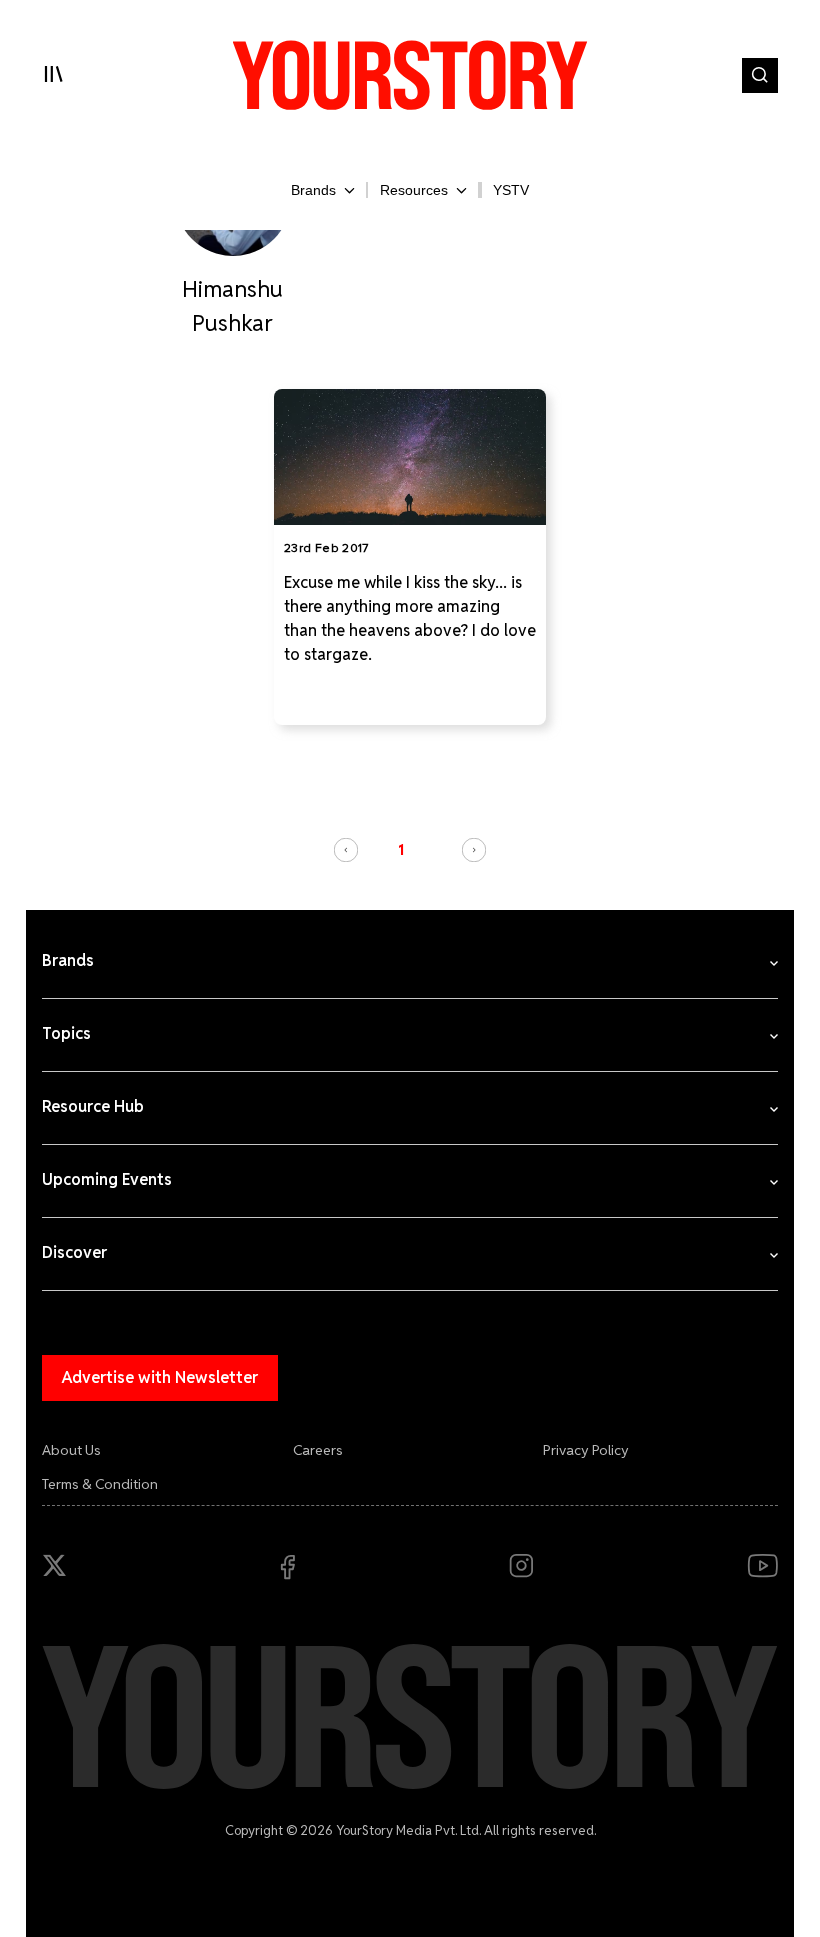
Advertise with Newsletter (160, 1377)
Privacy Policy (586, 1450)
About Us (71, 1450)
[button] (346, 850)
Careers (318, 1450)
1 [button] (401, 850)
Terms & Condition (100, 1484)
